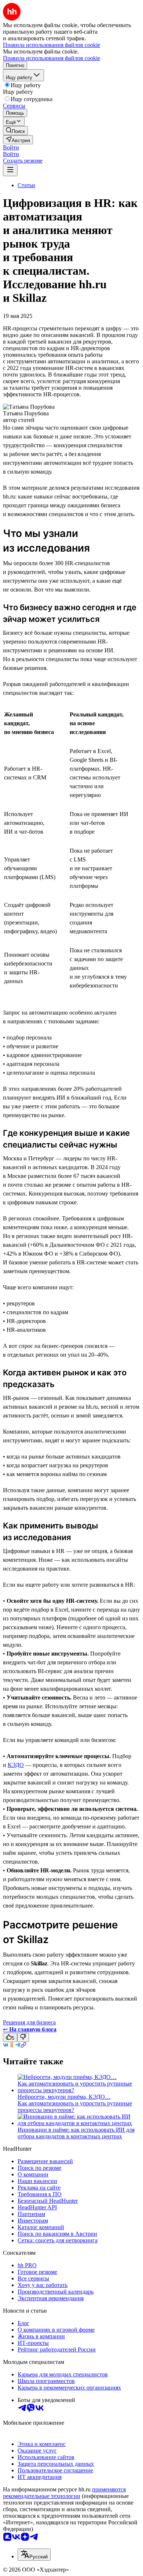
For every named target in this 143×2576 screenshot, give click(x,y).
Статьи (26, 185)
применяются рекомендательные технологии (64, 2493)
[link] (15, 131)
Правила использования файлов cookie (52, 58)
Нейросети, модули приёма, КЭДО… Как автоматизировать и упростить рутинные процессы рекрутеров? (75, 2103)
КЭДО (16, 1765)
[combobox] (34, 2555)
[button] (11, 147)
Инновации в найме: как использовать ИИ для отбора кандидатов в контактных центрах (76, 2133)
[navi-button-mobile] (10, 170)
